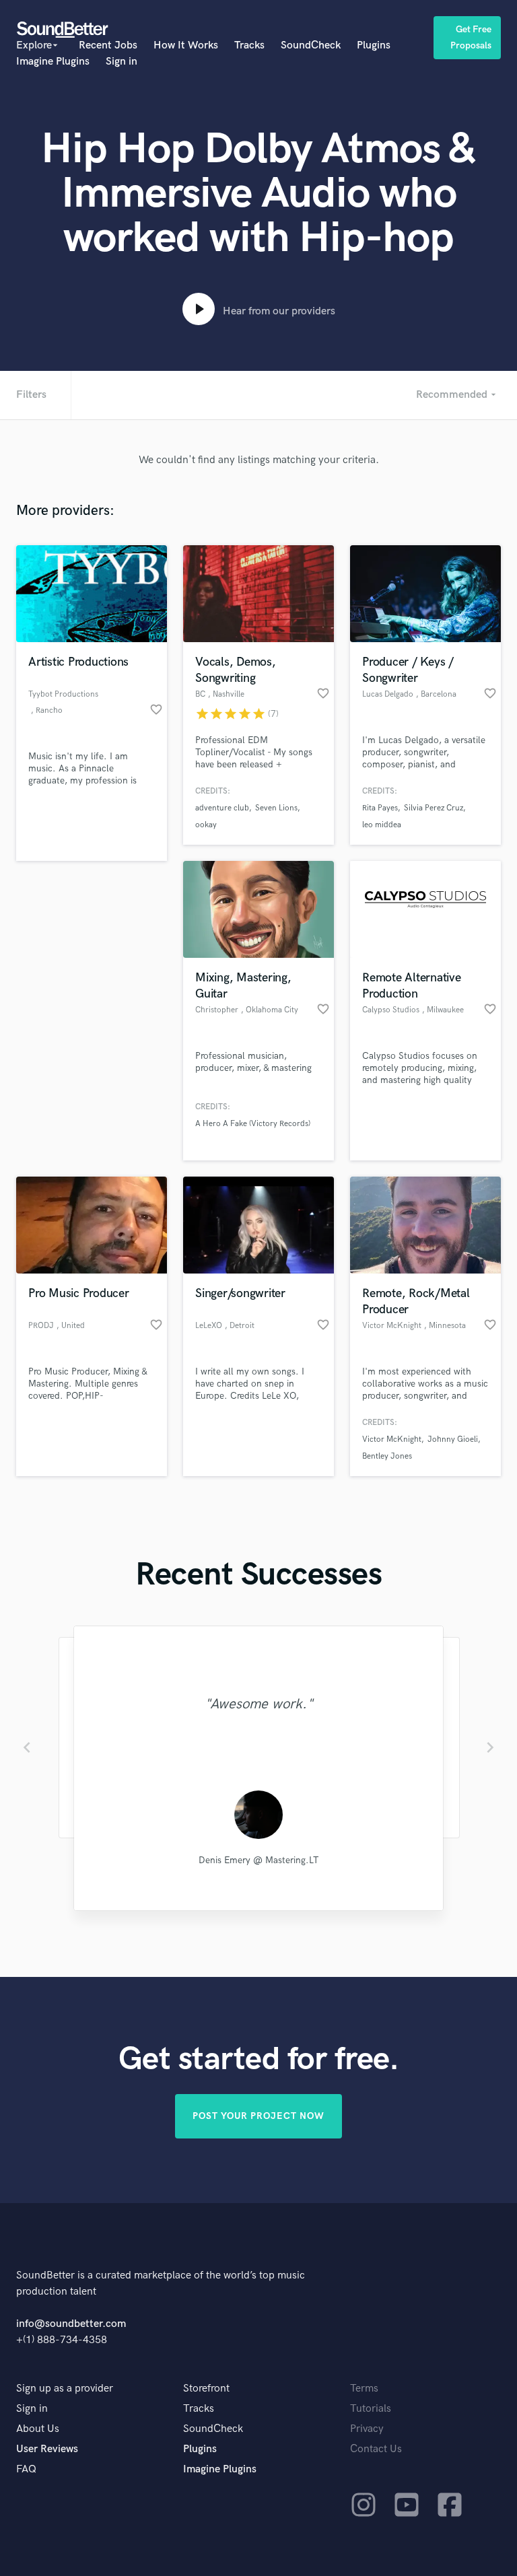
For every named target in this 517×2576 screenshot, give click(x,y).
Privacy (367, 2429)
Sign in (122, 62)
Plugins (374, 45)
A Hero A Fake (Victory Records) (253, 1124)
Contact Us (376, 2449)
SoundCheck (311, 45)
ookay (206, 825)
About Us (38, 2429)
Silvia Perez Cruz (434, 808)
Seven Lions (276, 808)
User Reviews (47, 2449)
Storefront (206, 2389)
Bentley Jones (387, 1456)
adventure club (222, 808)
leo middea (382, 825)
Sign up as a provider (65, 2389)
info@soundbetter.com (71, 2324)
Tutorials (371, 2409)
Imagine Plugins (53, 62)
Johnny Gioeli (453, 1439)
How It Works (186, 45)
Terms (364, 2389)
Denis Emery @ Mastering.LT (258, 1860)
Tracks (249, 45)
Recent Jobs (108, 45)
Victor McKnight (392, 1439)
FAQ (26, 2469)
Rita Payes (380, 808)
